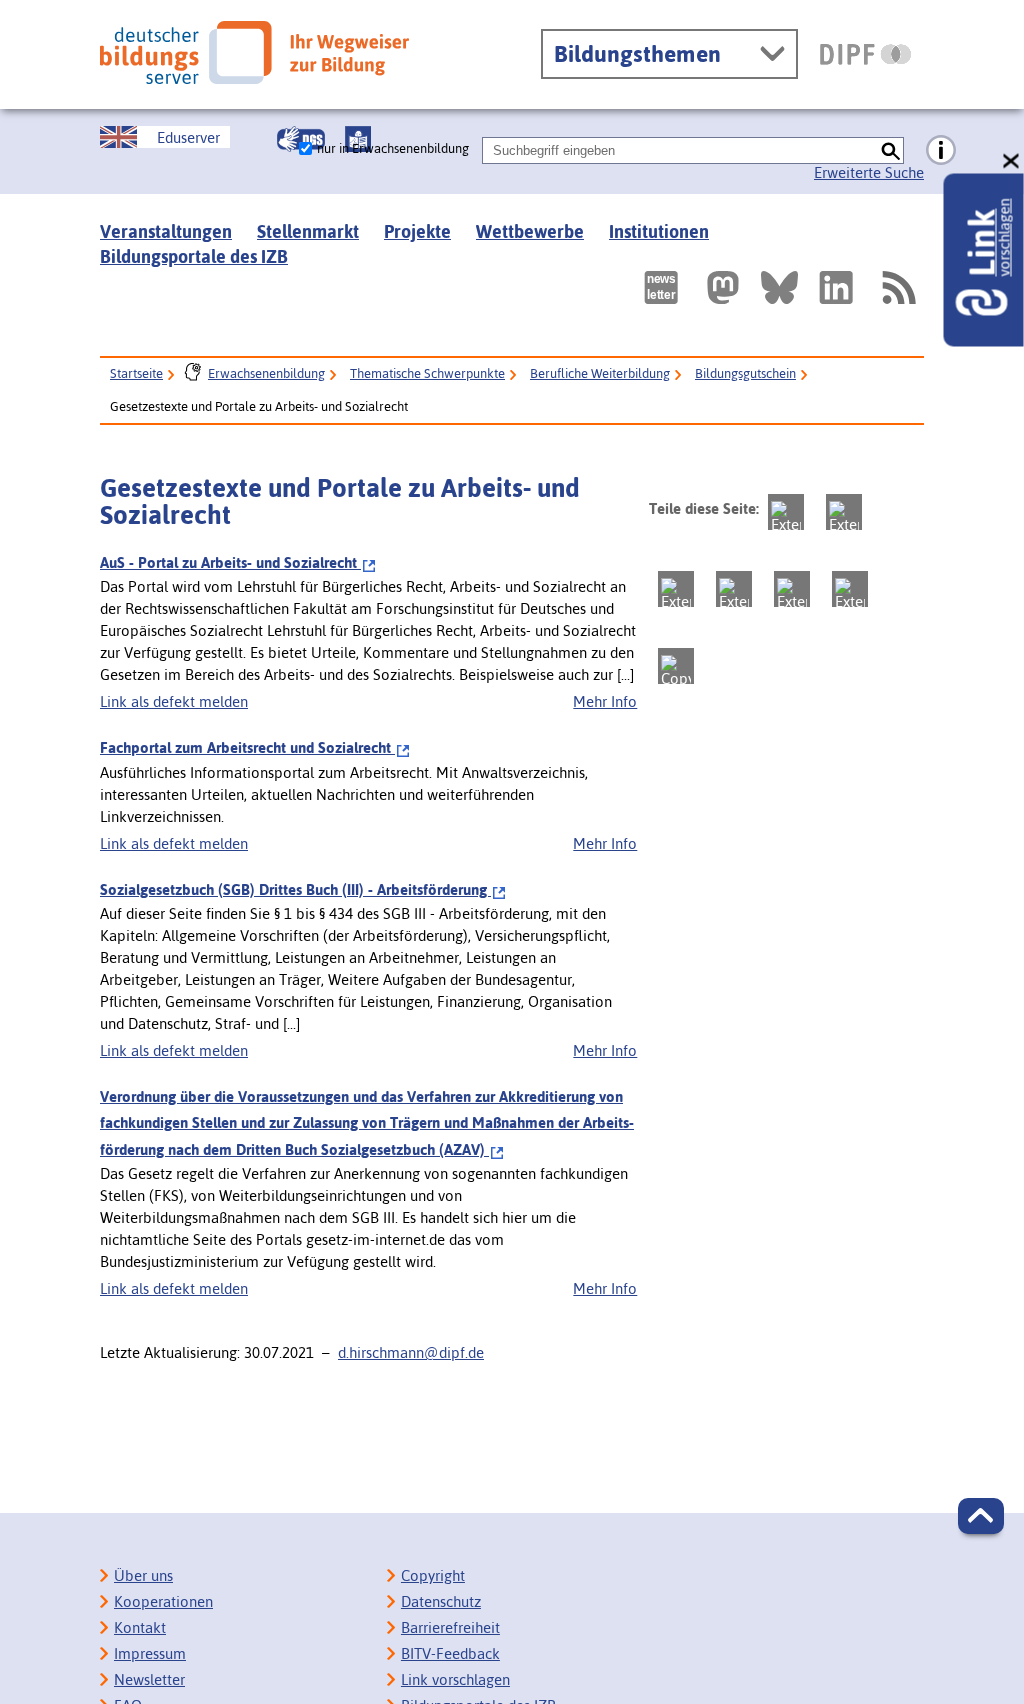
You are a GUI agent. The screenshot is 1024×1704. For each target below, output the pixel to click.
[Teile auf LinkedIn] (792, 589)
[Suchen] (890, 150)
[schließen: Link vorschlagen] (1012, 161)
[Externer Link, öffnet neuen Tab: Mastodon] (723, 287)
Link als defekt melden (174, 701)
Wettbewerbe (530, 231)
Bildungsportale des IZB (194, 256)
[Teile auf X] (676, 589)
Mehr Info (605, 701)
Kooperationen (163, 1601)
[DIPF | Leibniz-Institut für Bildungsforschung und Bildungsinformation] (865, 54)
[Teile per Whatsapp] (734, 589)
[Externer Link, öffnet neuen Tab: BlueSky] (779, 287)
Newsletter (149, 1679)
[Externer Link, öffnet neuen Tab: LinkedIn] (836, 287)
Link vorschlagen (455, 1679)
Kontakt (140, 1627)
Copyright (433, 1575)
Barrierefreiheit (450, 1627)
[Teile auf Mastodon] (786, 512)
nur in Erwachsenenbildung (393, 148)
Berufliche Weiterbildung (600, 373)
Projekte (417, 231)
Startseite (136, 373)
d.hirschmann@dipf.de (411, 1352)
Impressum (150, 1653)
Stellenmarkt (308, 231)
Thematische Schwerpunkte (427, 373)
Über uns (143, 1575)
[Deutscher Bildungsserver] (254, 52)
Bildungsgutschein (745, 373)
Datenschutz (441, 1601)
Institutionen (659, 231)
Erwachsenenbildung (266, 373)
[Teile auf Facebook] (844, 512)
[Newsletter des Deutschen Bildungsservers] (661, 287)
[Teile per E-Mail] (850, 589)
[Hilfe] (941, 151)
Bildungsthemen (637, 54)
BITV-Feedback (450, 1653)
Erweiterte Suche (869, 172)
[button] (981, 1516)
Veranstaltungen (166, 231)
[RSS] (898, 287)
